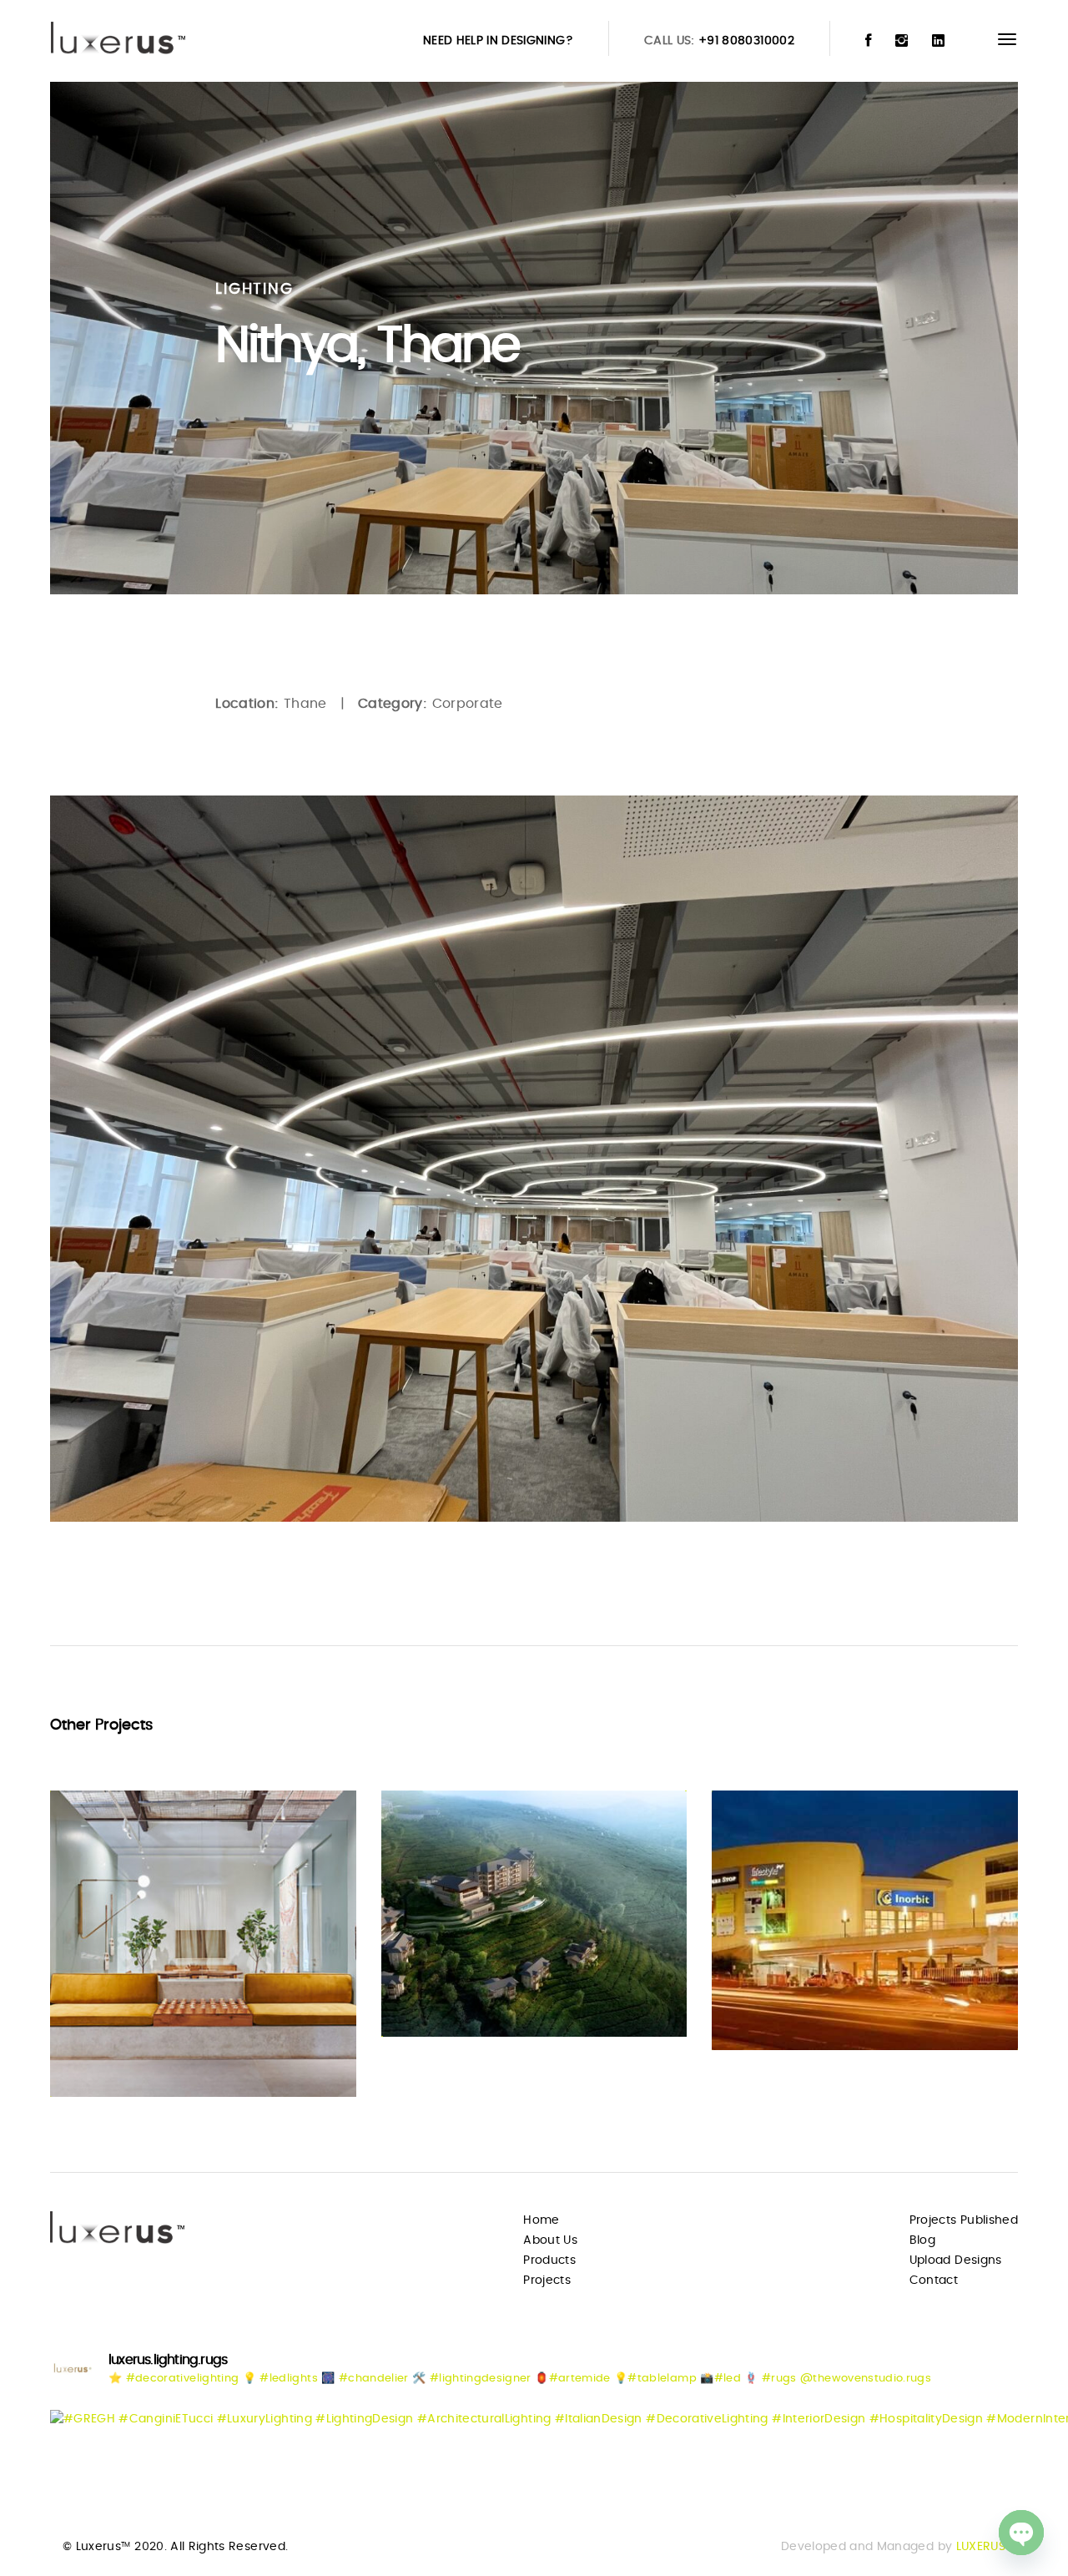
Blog (922, 2240)
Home (541, 2220)
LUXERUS (981, 2547)
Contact (934, 2281)
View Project (118, 2052)
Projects (547, 2281)
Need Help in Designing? (498, 41)
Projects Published (964, 2220)
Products (549, 2260)
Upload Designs (956, 2260)
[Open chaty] (1021, 2533)
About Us (550, 2240)
